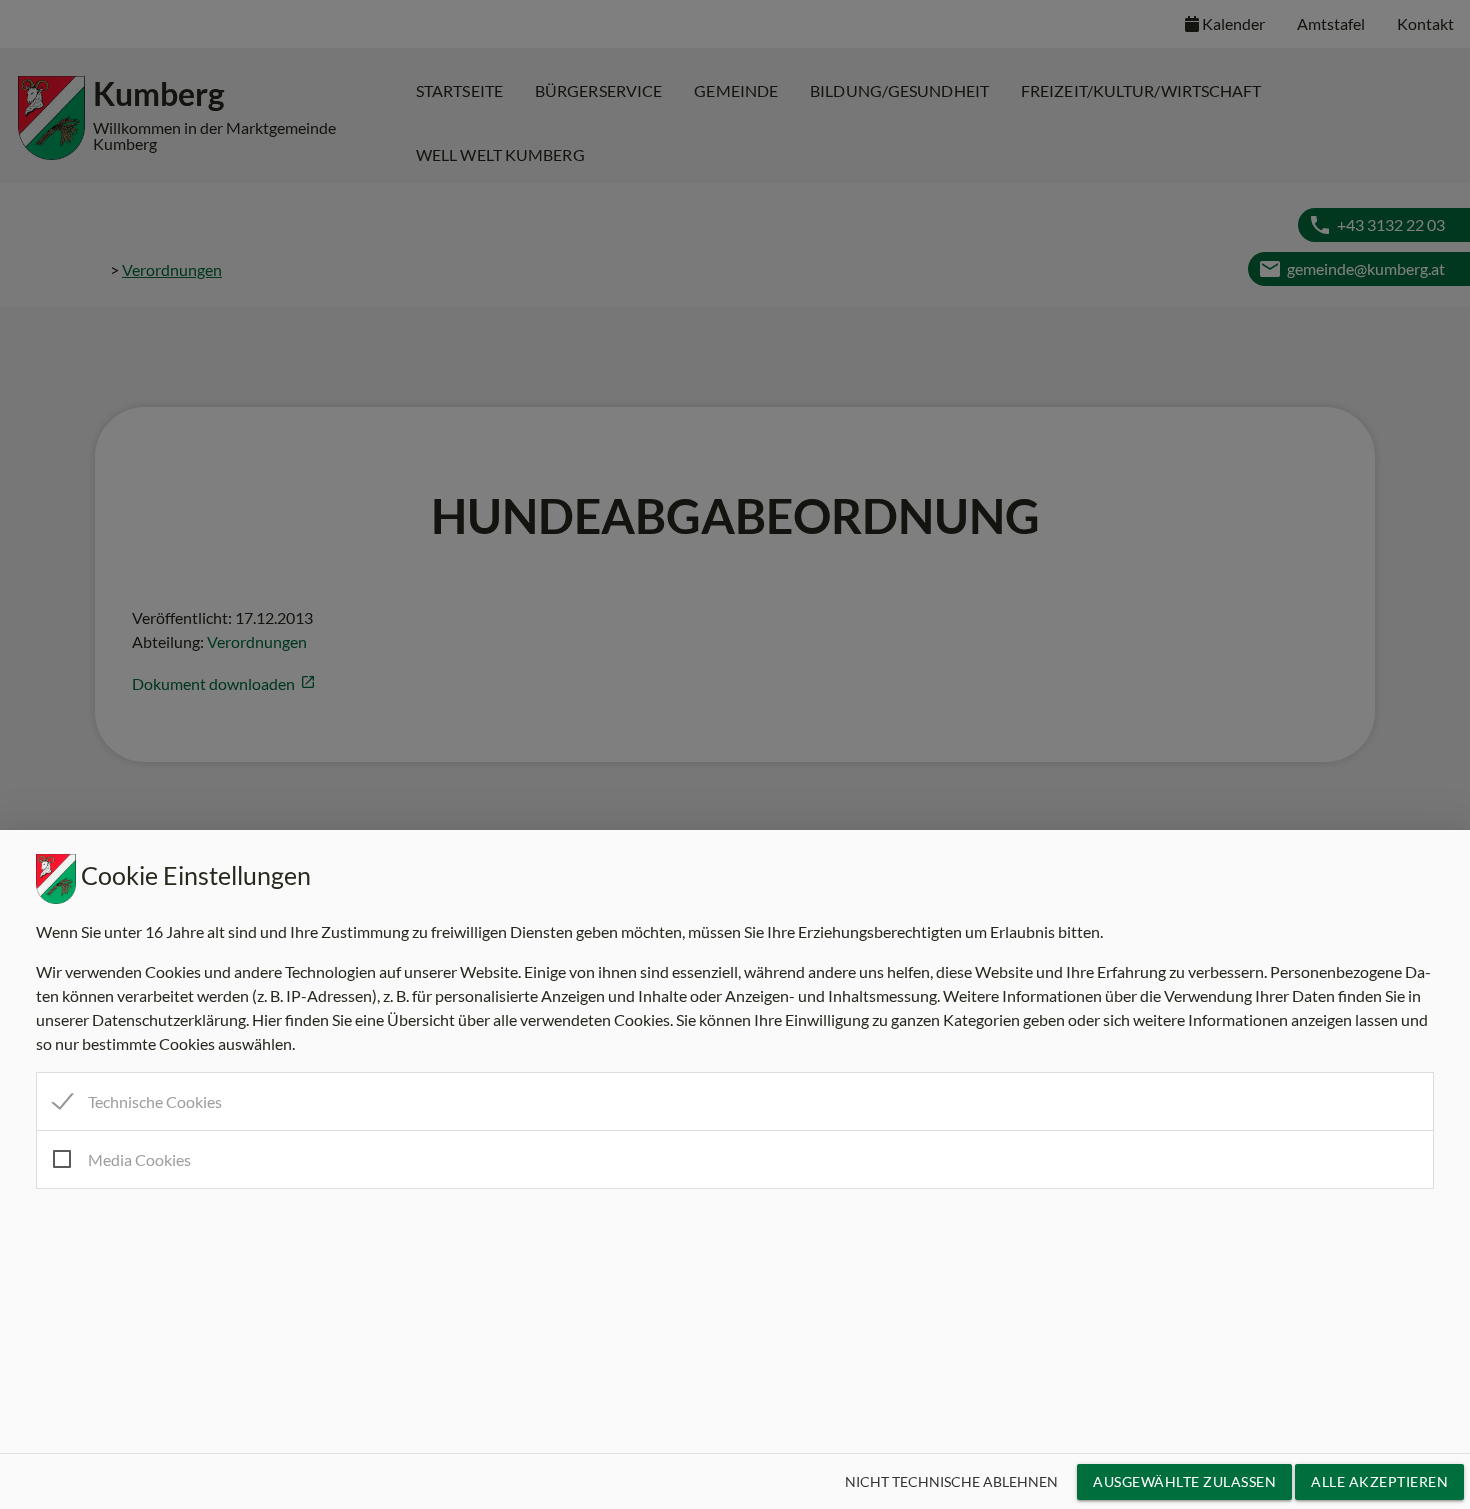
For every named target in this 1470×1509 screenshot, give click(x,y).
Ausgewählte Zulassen (1184, 1481)
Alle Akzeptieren (1379, 1481)
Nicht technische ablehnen (951, 1481)
